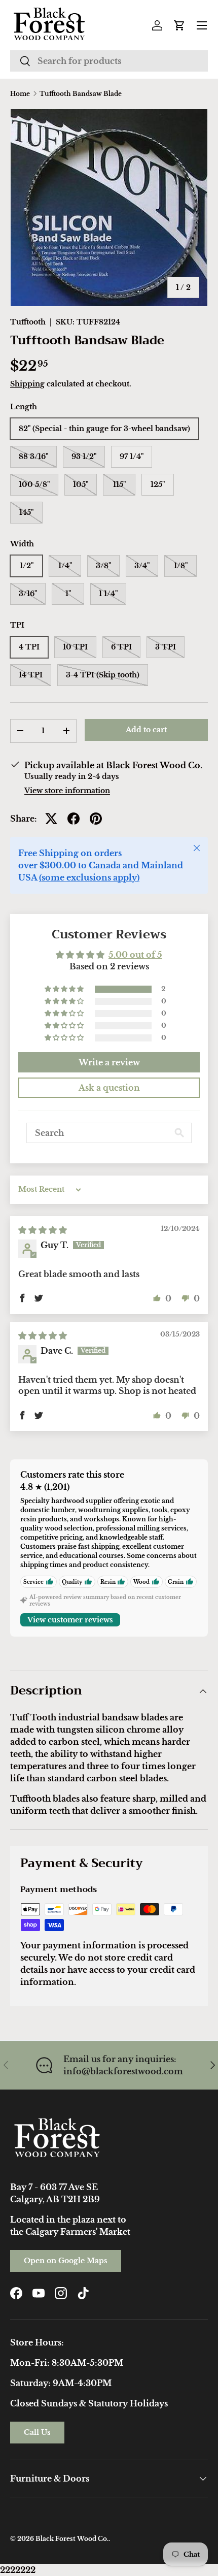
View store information (67, 791)
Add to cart (146, 730)
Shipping (27, 384)
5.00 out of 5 (135, 955)
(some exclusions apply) (89, 877)
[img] (43, 1230)
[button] (179, 25)
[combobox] (109, 61)
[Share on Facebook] (74, 819)
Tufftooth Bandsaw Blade (81, 94)
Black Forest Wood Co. (72, 2539)
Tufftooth (28, 322)
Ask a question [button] (109, 1088)
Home (20, 94)
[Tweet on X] (51, 819)
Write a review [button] (109, 1062)
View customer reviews (70, 1620)
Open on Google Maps (66, 2261)
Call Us (37, 2432)
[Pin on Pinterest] (96, 819)
